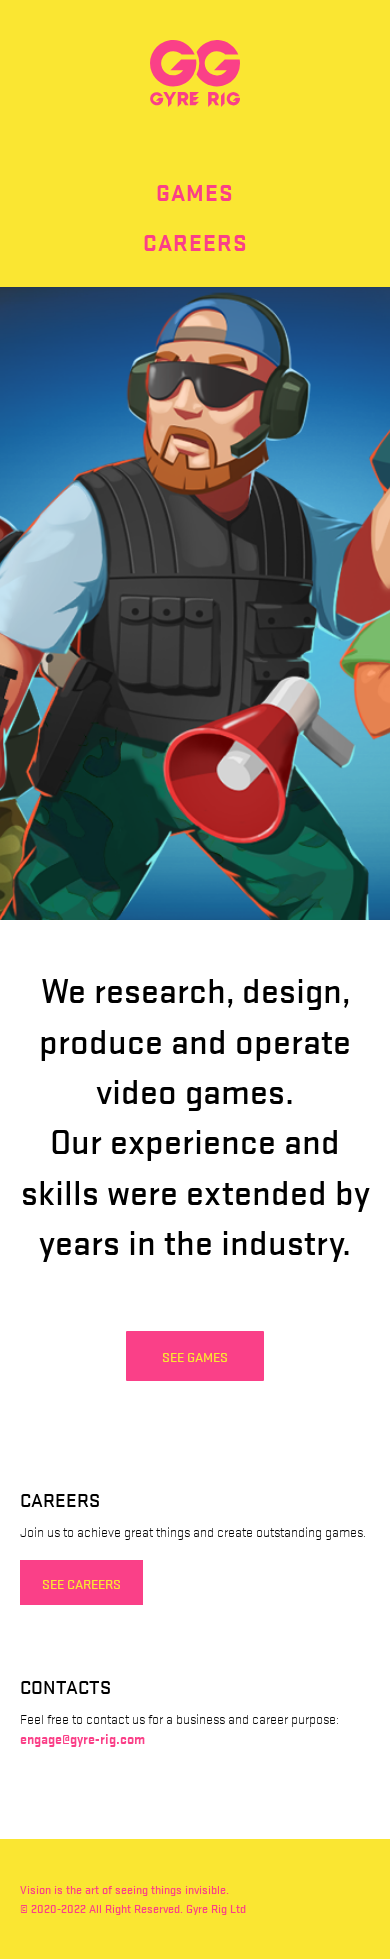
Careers (195, 242)
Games (195, 192)
